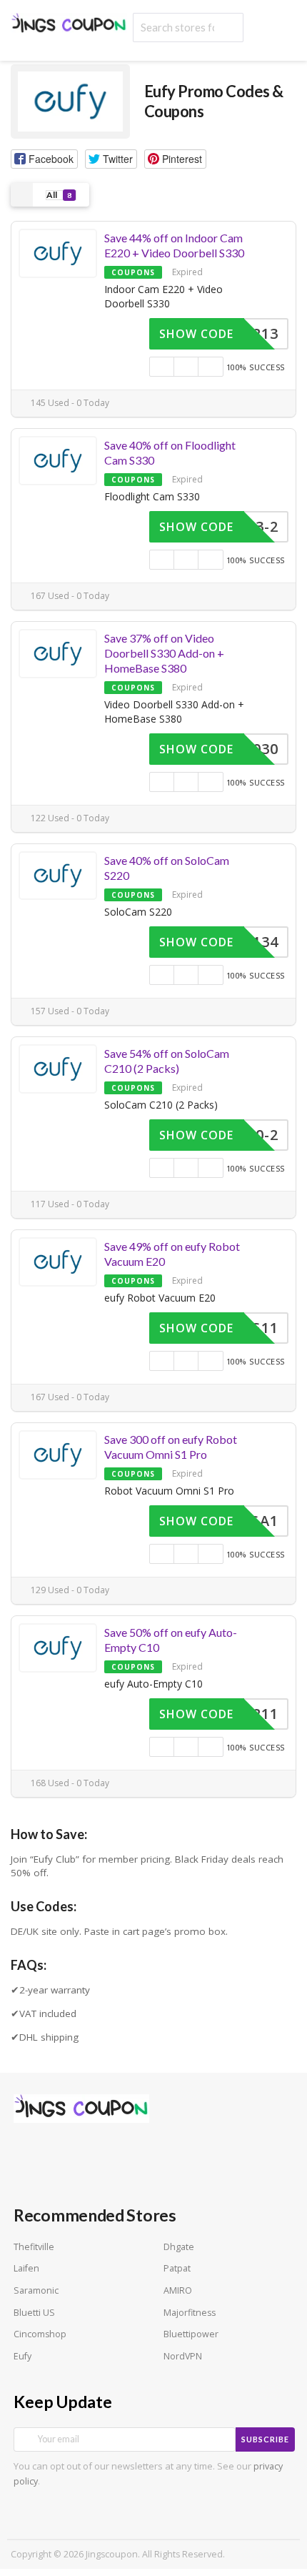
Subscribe (265, 2439)
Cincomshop (40, 2334)
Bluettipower (191, 2334)
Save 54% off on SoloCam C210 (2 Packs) (167, 1061)
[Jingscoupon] (69, 24)
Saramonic (36, 2290)
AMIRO (178, 2290)
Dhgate (179, 2247)
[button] (44, 159)
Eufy (22, 2356)
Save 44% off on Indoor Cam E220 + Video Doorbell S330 (174, 245)
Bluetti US (34, 2313)
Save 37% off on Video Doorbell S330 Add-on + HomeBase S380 (164, 653)
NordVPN (183, 2356)
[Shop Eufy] (70, 100)
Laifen (26, 2268)
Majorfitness (190, 2313)
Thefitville (34, 2247)
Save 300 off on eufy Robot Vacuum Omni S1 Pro (171, 1447)
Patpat (177, 2268)
